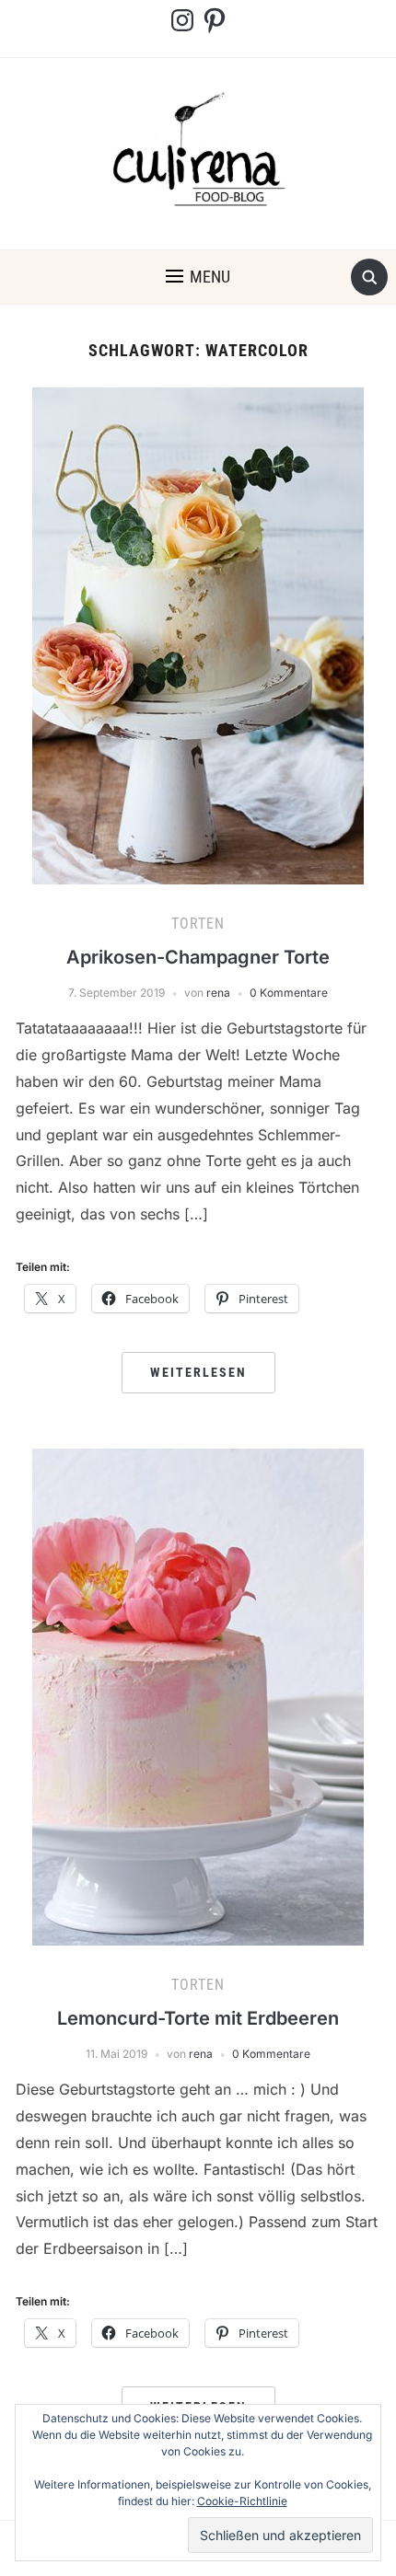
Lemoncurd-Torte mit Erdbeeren (198, 2018)
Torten (198, 924)
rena (218, 993)
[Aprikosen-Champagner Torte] (198, 634)
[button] (198, 277)
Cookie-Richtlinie (242, 2501)
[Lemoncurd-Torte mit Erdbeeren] (198, 1695)
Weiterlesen (198, 1372)
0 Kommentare (289, 993)
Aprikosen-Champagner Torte (198, 957)
